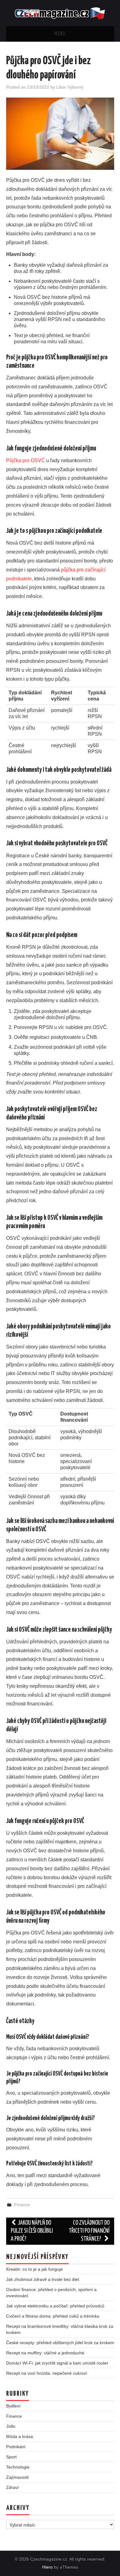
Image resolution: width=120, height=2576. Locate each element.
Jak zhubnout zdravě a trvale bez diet (43, 2279)
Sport (11, 2457)
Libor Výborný (70, 87)
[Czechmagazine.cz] (60, 13)
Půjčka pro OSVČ (26, 460)
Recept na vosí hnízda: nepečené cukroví (47, 2373)
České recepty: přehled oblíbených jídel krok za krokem (60, 2343)
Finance (22, 2205)
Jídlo (11, 2426)
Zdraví (12, 2487)
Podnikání (16, 2447)
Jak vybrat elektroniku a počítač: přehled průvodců (55, 2306)
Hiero (47, 2567)
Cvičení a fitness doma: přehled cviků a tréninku (53, 2316)
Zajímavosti (17, 2477)
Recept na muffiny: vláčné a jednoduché (45, 2353)
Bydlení (13, 2406)
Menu (60, 34)
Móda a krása (20, 2436)
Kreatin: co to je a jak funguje (34, 2269)
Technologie (18, 2467)
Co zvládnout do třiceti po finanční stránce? (89, 2231)
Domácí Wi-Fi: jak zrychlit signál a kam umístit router (57, 2363)
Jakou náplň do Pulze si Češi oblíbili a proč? (32, 2231)
